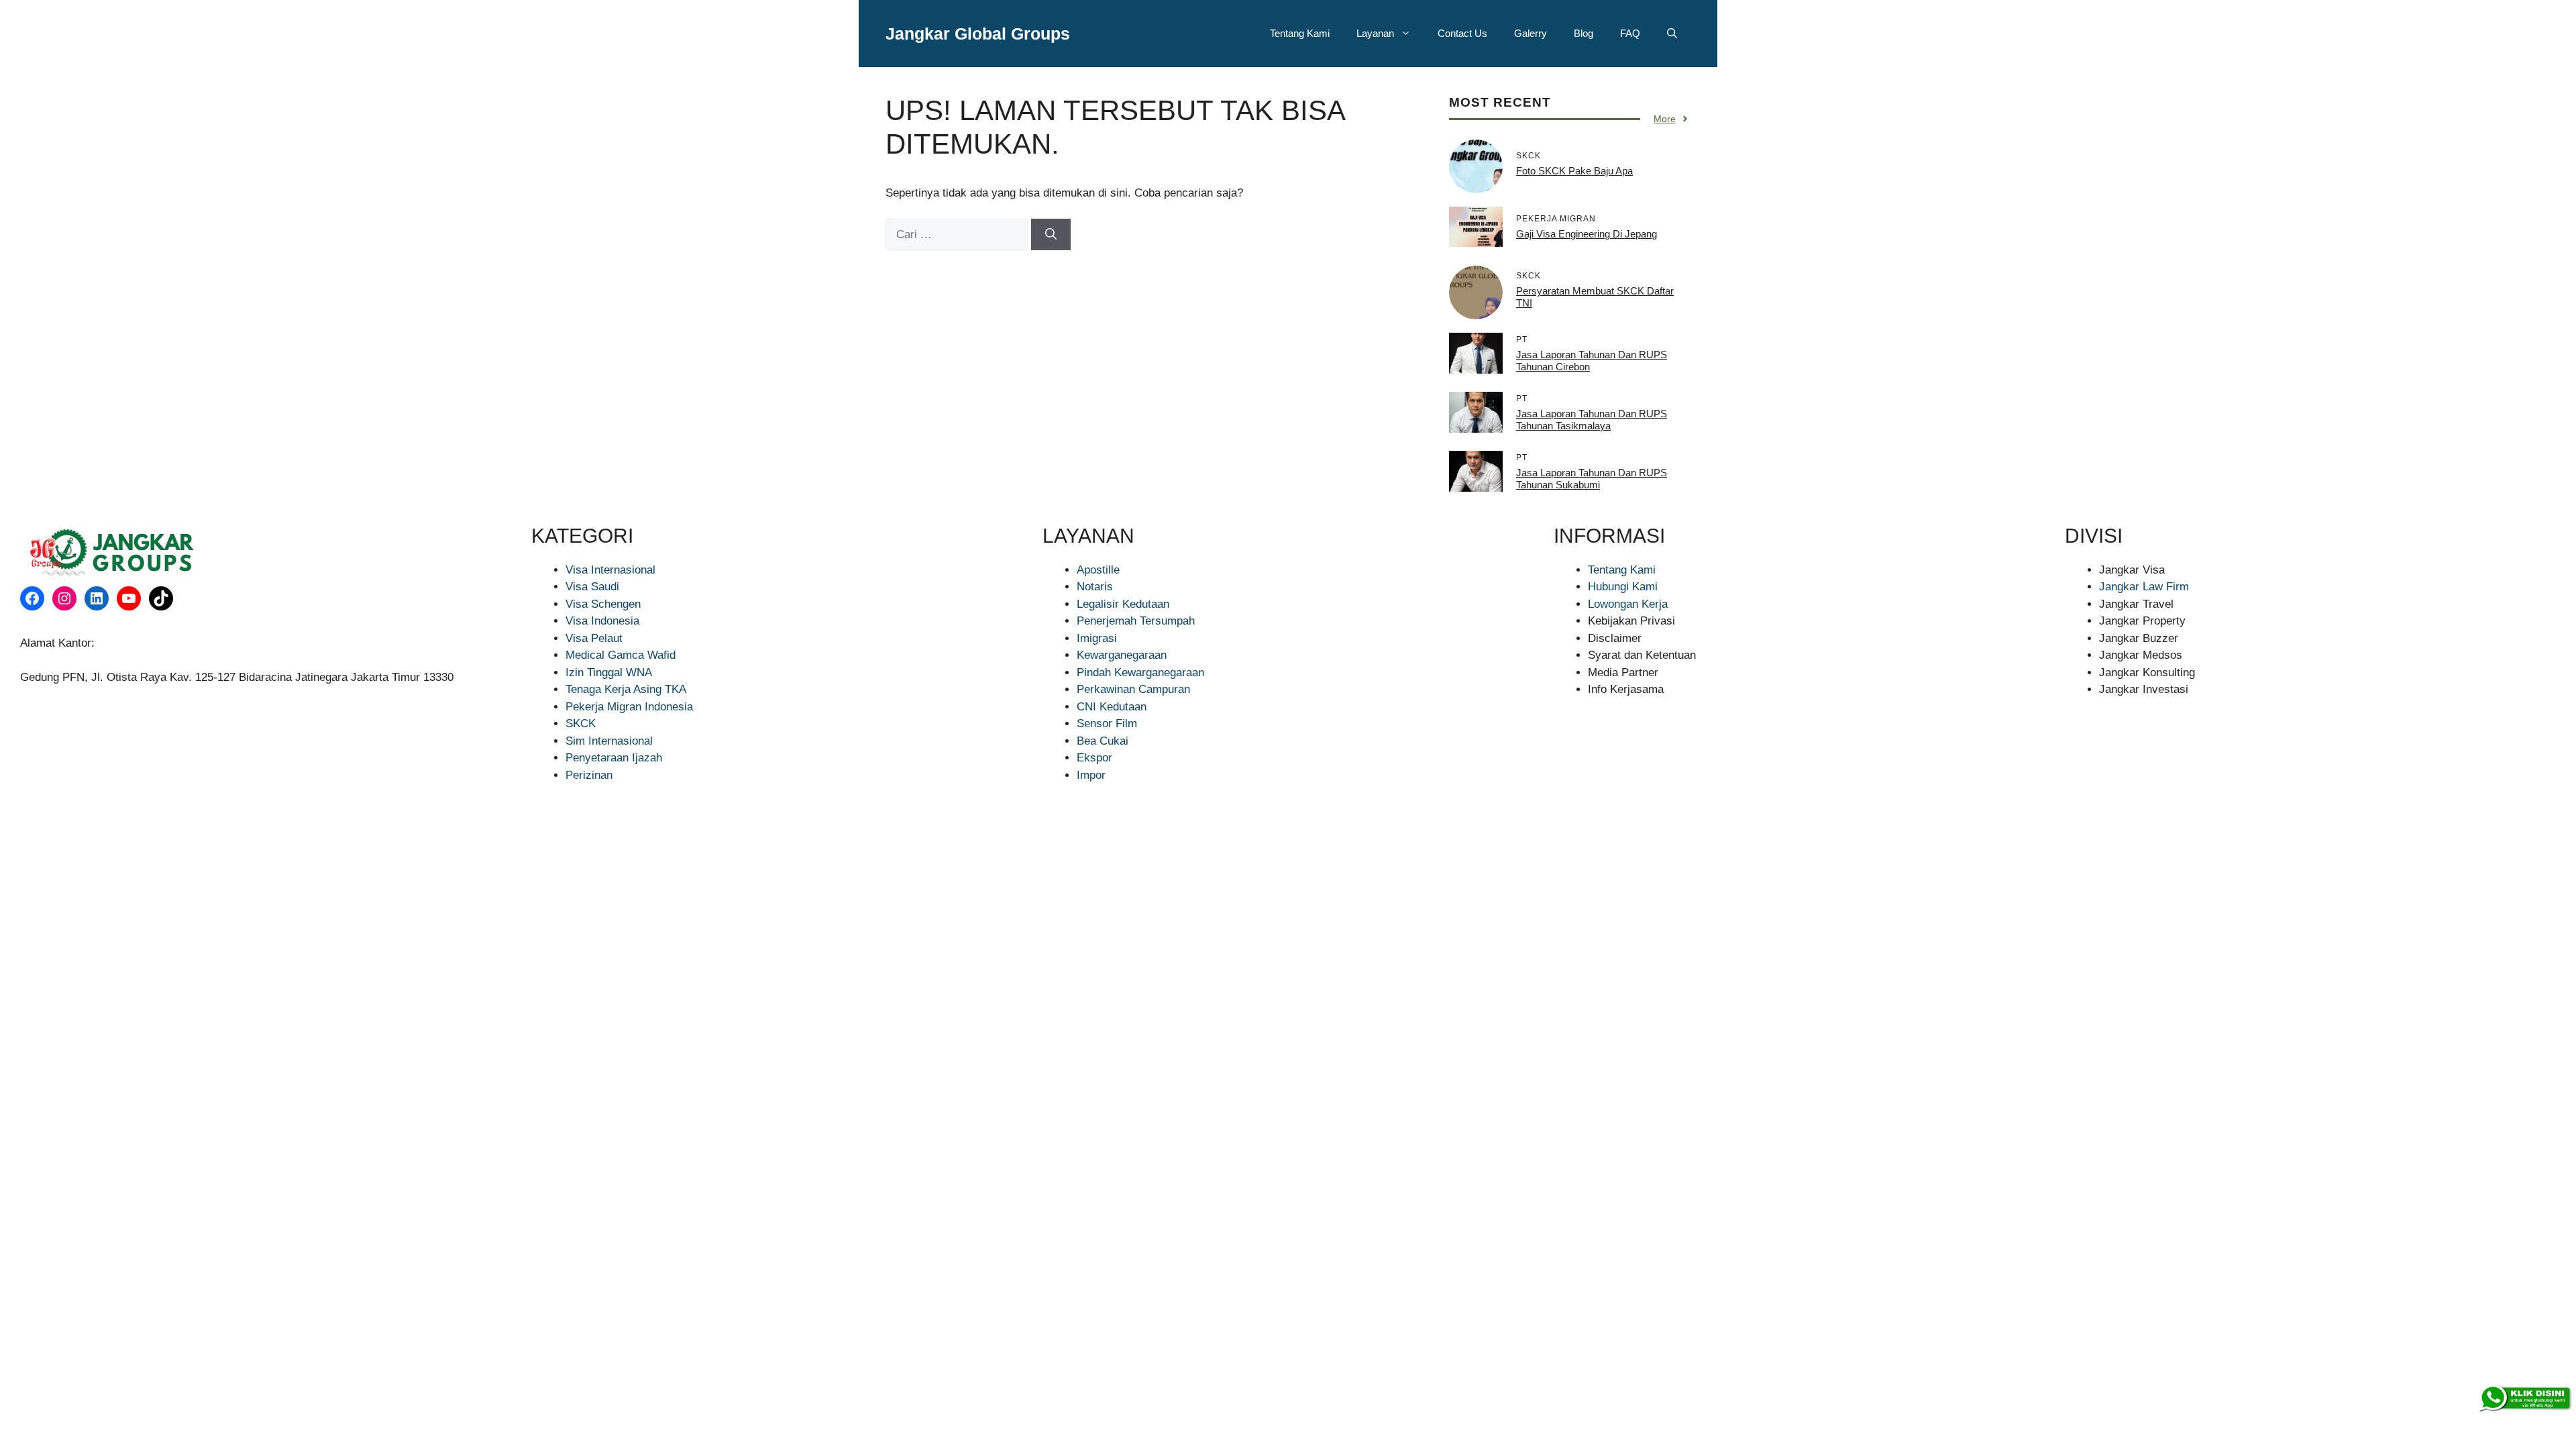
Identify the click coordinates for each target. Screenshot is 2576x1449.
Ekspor (1094, 758)
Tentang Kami (1300, 33)
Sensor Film (1107, 723)
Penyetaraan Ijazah (614, 758)
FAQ (1630, 33)
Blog (1584, 33)
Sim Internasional (609, 741)
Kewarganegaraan (1122, 655)
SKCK (581, 723)
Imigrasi (1097, 638)
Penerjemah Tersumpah (1136, 621)
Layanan (1375, 33)
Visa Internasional (610, 570)
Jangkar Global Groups (978, 34)
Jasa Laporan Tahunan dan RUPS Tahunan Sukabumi (1592, 479)
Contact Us (1462, 33)
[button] (1672, 34)
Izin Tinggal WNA (609, 673)
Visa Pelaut (594, 638)
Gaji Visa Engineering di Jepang (1587, 234)
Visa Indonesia (602, 621)
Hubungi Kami (1623, 587)
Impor (1091, 775)
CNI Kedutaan (1112, 707)
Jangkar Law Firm (2144, 587)
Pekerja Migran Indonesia (629, 707)
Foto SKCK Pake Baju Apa (1574, 171)
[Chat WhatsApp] (2524, 1399)
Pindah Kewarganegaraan (1140, 673)
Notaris (1095, 587)
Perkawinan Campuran (1133, 689)
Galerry (1531, 33)
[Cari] (1051, 235)
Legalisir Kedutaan (1123, 604)
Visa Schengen (603, 604)
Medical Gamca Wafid (621, 655)
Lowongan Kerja (1628, 604)
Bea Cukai (1103, 741)
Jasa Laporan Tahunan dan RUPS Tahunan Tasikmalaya (1592, 420)
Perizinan (589, 775)
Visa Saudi (592, 587)
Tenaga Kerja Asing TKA (626, 689)
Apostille (1098, 570)
